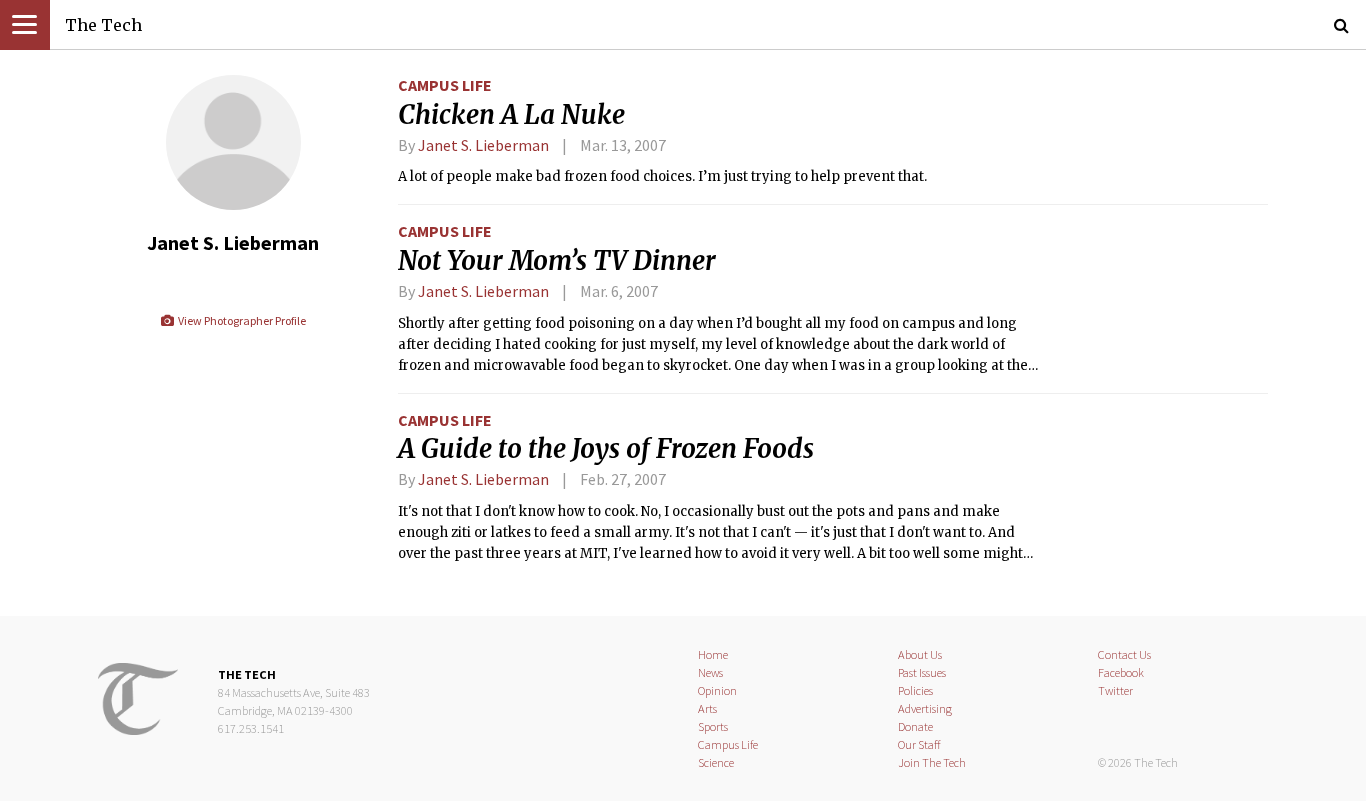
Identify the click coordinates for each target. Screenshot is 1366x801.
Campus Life (445, 85)
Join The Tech (932, 762)
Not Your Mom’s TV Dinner (557, 261)
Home (713, 654)
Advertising (925, 708)
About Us (920, 654)
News (710, 672)
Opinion (717, 690)
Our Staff (919, 744)
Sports (713, 726)
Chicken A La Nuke (511, 115)
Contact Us (1124, 654)
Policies (915, 690)
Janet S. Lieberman (483, 145)
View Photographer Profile (240, 320)
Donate (915, 726)
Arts (707, 708)
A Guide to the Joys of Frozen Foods (606, 449)
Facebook (1121, 672)
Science (716, 762)
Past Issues (922, 672)
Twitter (1115, 690)
